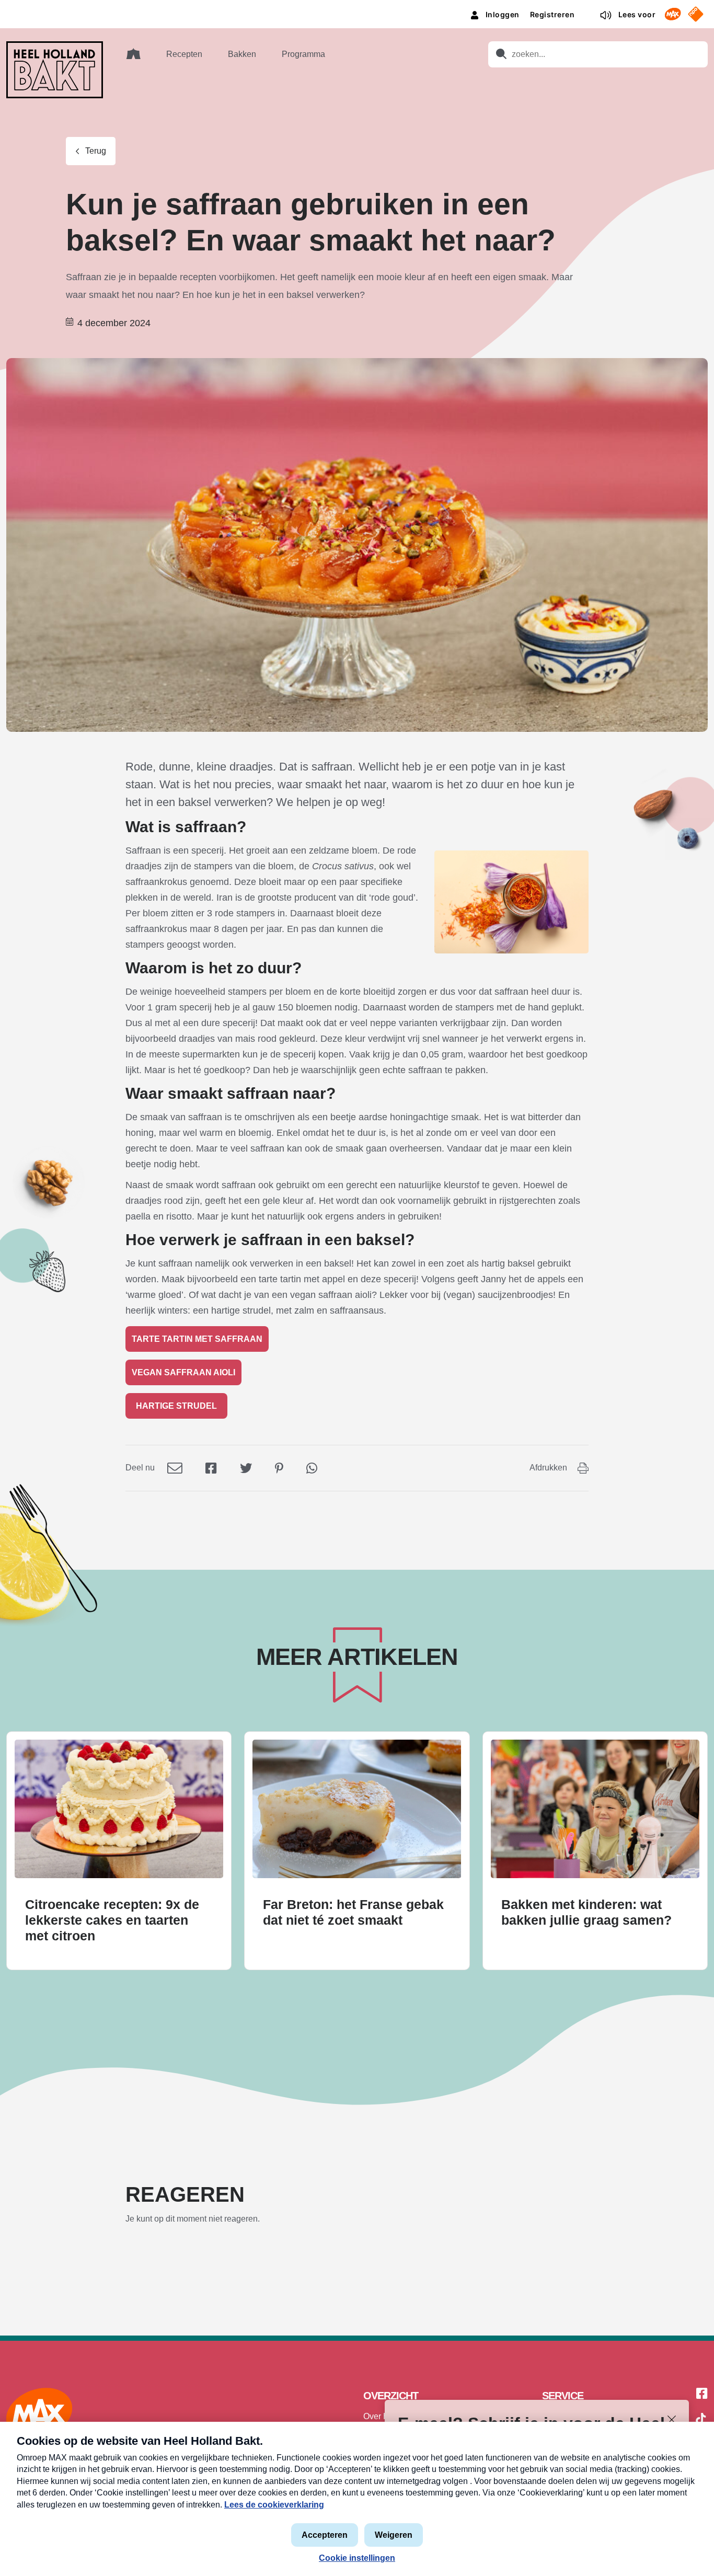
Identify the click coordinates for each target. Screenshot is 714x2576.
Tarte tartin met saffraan (197, 1339)
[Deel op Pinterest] (279, 1468)
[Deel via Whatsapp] (312, 1468)
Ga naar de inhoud (357, 8)
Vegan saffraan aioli (183, 1372)
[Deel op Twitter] (246, 1468)
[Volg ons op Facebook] (702, 2394)
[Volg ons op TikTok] (701, 2420)
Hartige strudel (176, 1406)
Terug (96, 151)
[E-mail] (175, 1468)
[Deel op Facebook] (211, 1468)
